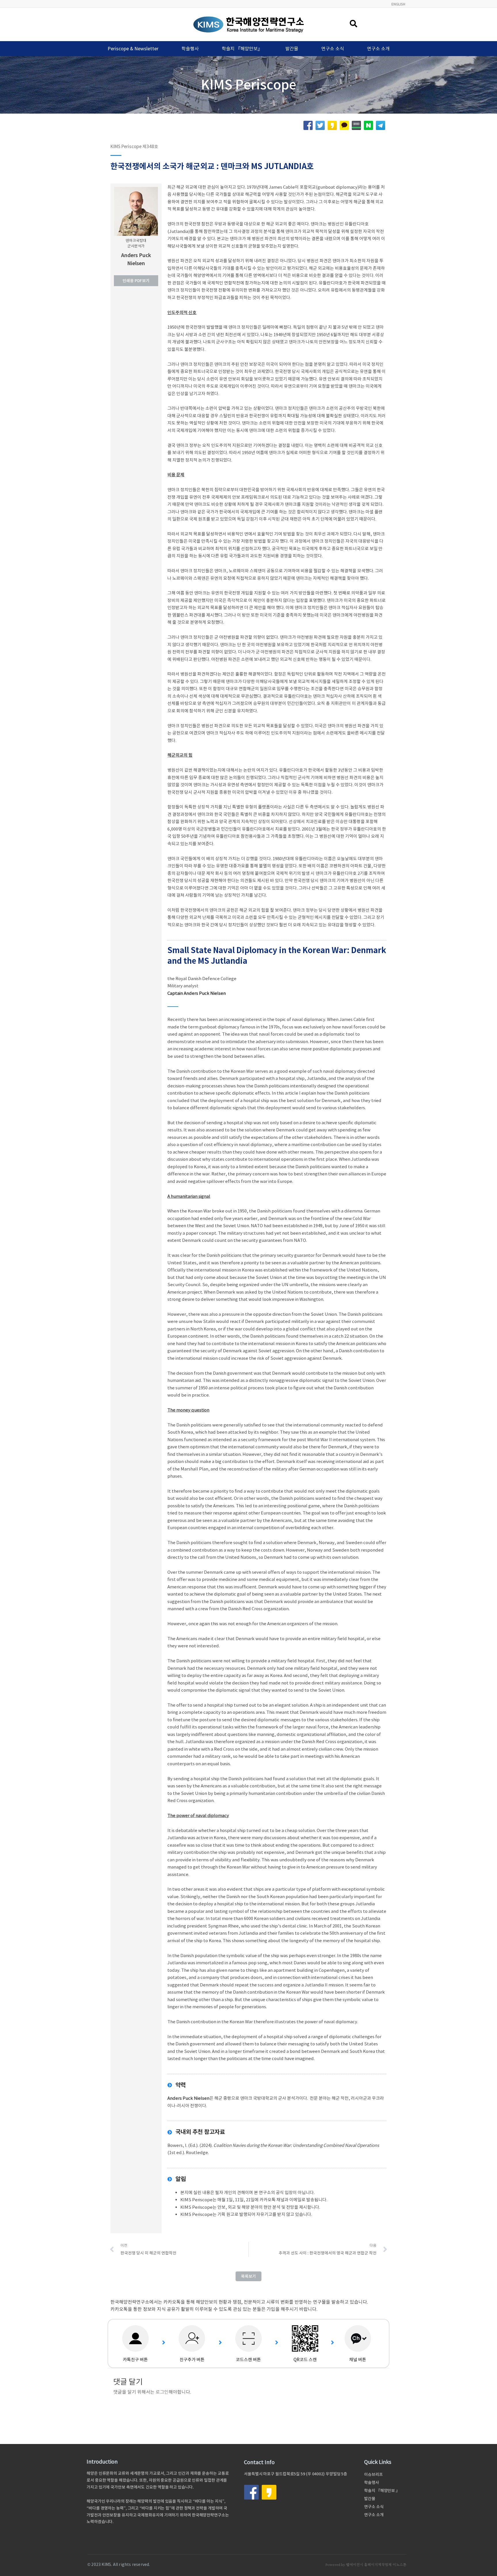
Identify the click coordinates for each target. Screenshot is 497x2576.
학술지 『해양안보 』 (382, 2491)
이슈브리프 (373, 2474)
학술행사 (190, 49)
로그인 (162, 2392)
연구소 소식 (333, 49)
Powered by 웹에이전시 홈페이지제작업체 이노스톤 (366, 2565)
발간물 (292, 49)
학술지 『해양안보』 (242, 49)
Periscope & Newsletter (133, 49)
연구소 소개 (378, 49)
